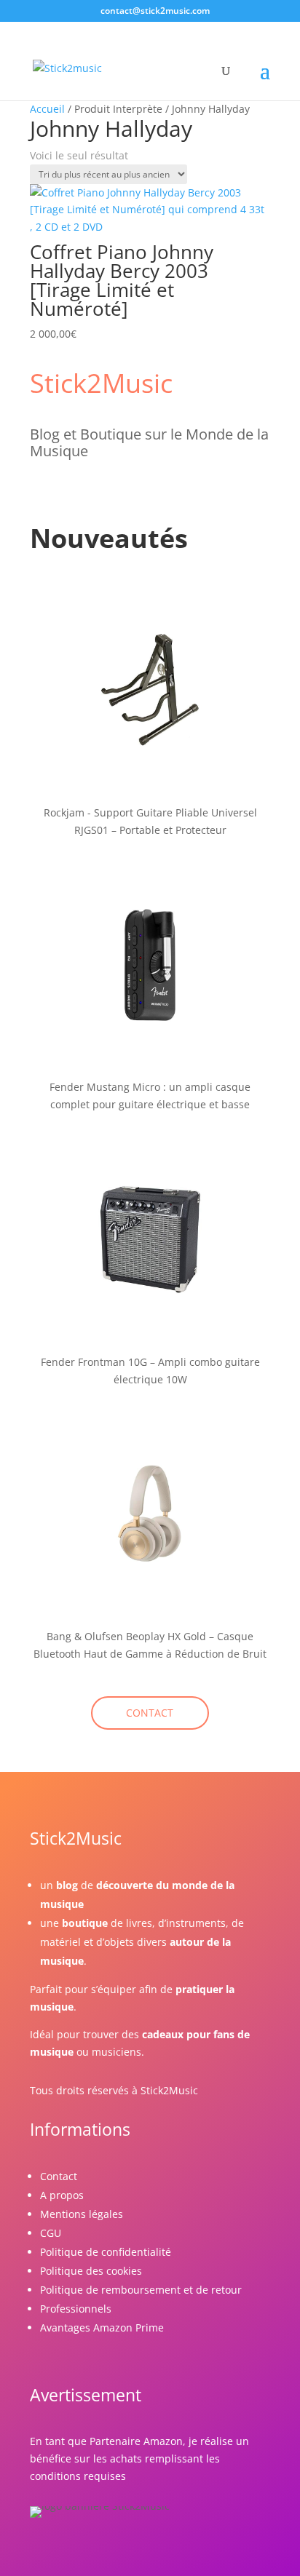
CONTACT (150, 1713)
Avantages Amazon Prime (102, 2327)
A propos (62, 2195)
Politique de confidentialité (106, 2252)
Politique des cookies (91, 2271)
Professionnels (76, 2309)
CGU (51, 2233)
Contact (59, 2176)
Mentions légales (82, 2214)
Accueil (47, 109)
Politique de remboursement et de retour (141, 2290)
